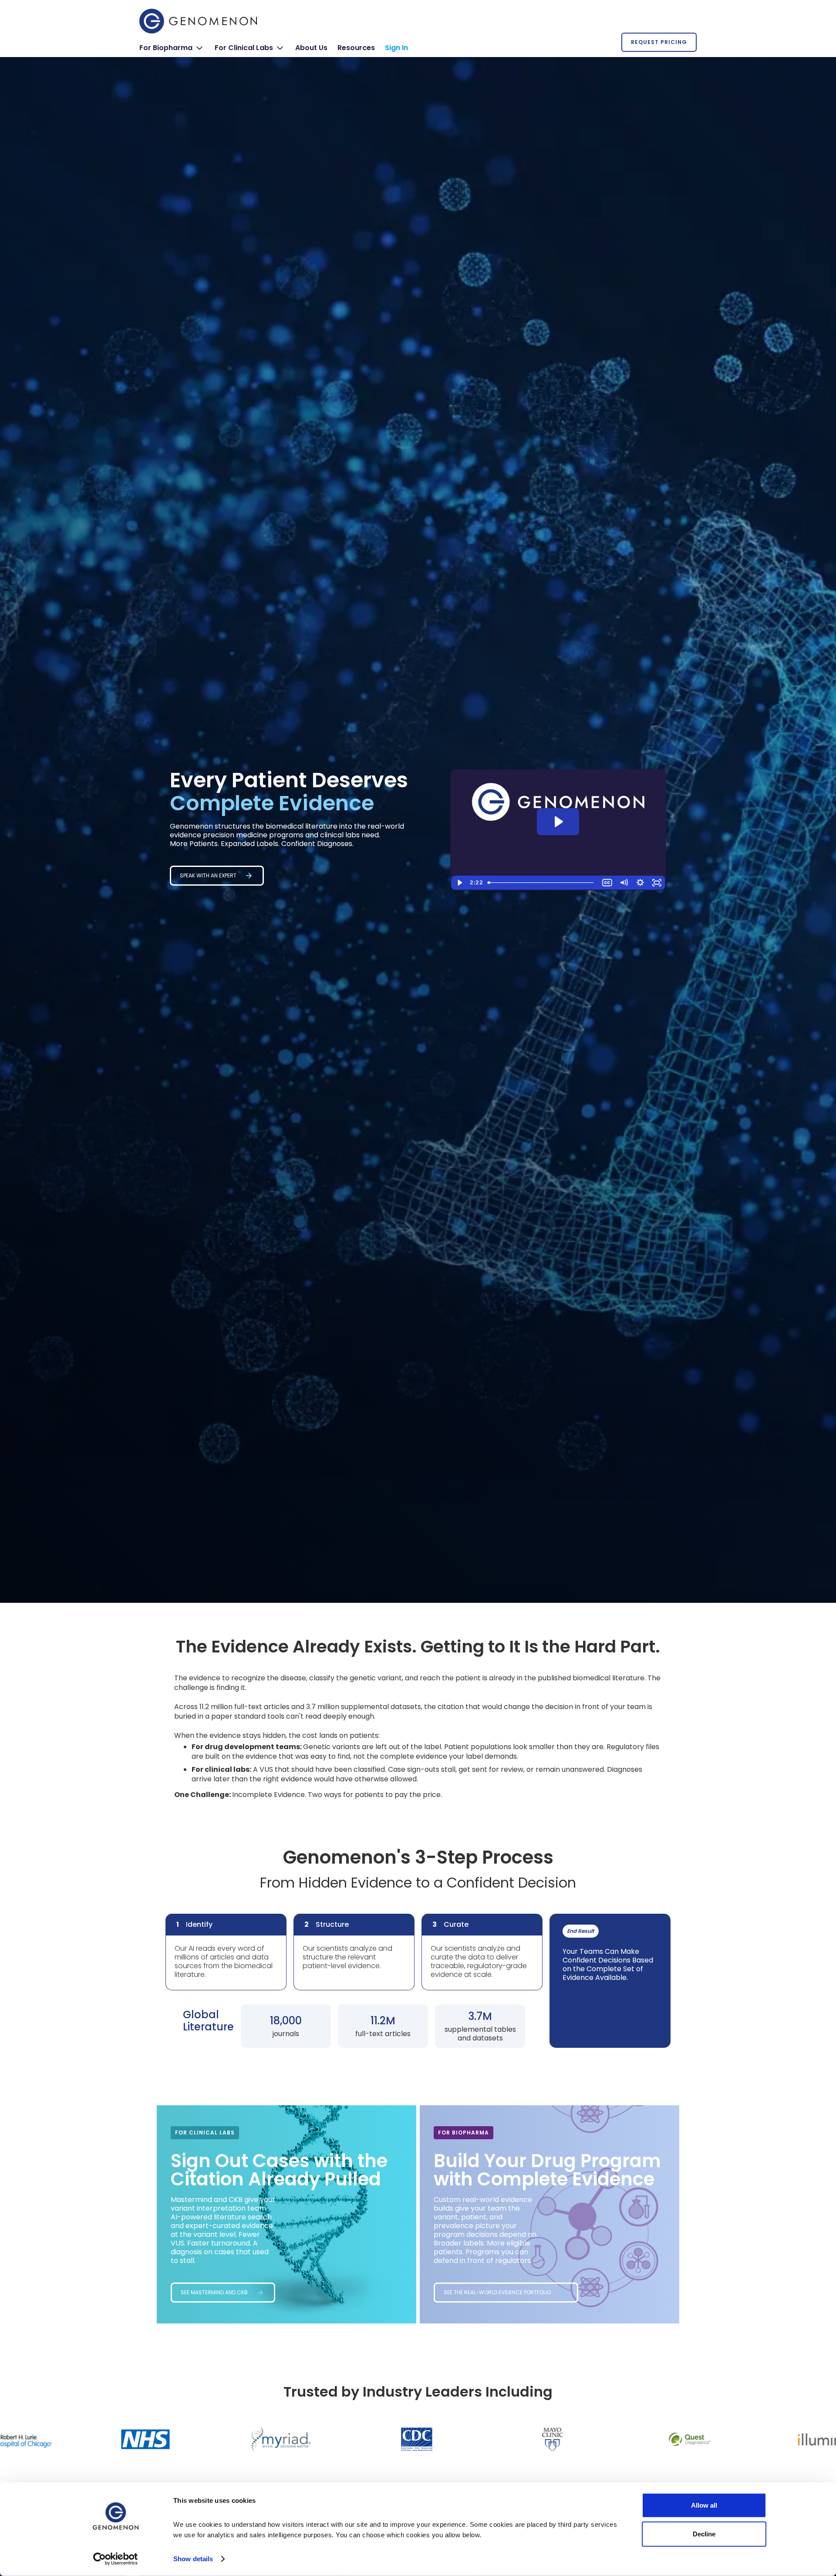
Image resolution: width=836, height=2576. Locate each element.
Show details (193, 2559)
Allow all (704, 2505)
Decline (704, 2534)
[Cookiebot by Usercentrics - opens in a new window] (116, 2559)
